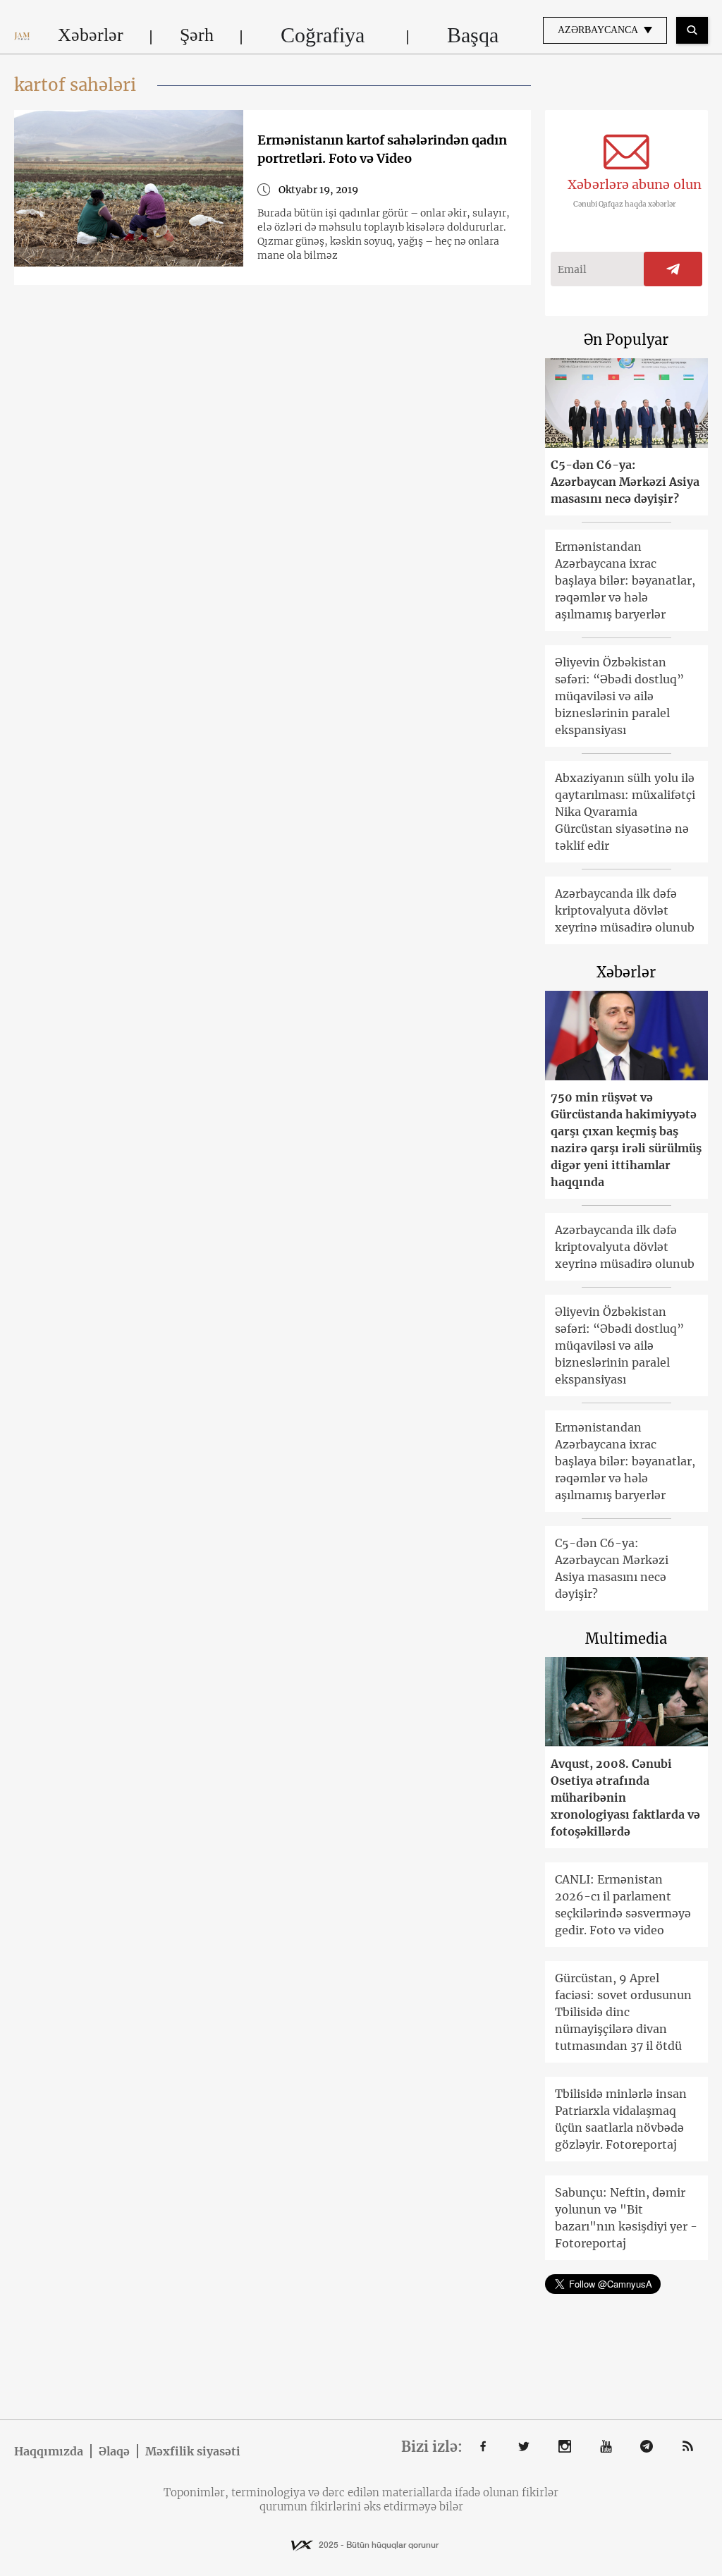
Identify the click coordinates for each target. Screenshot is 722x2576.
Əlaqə (114, 2451)
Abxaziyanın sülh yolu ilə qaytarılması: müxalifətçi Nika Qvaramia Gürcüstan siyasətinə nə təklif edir (625, 812)
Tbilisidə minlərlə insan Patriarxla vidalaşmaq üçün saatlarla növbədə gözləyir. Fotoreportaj (621, 2119)
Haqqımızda (49, 2451)
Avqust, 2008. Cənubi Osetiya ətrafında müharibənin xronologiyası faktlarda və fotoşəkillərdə (625, 1797)
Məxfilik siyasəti (193, 2451)
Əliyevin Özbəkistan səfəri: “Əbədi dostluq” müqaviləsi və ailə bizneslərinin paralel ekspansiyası (619, 696)
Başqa (473, 35)
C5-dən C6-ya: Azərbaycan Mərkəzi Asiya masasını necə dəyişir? (625, 482)
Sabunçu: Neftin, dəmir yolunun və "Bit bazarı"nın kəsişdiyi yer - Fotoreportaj (626, 2218)
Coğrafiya (323, 35)
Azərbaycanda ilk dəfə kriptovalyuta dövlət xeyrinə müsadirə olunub (625, 910)
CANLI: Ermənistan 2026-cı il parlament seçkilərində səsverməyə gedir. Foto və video (623, 1905)
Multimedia (626, 1638)
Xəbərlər (91, 35)
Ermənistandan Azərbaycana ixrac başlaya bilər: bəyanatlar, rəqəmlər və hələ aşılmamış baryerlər (625, 580)
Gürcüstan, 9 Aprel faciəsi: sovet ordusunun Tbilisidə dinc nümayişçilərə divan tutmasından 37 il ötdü (623, 2012)
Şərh (197, 35)
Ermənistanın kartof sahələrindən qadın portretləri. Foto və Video (382, 149)
